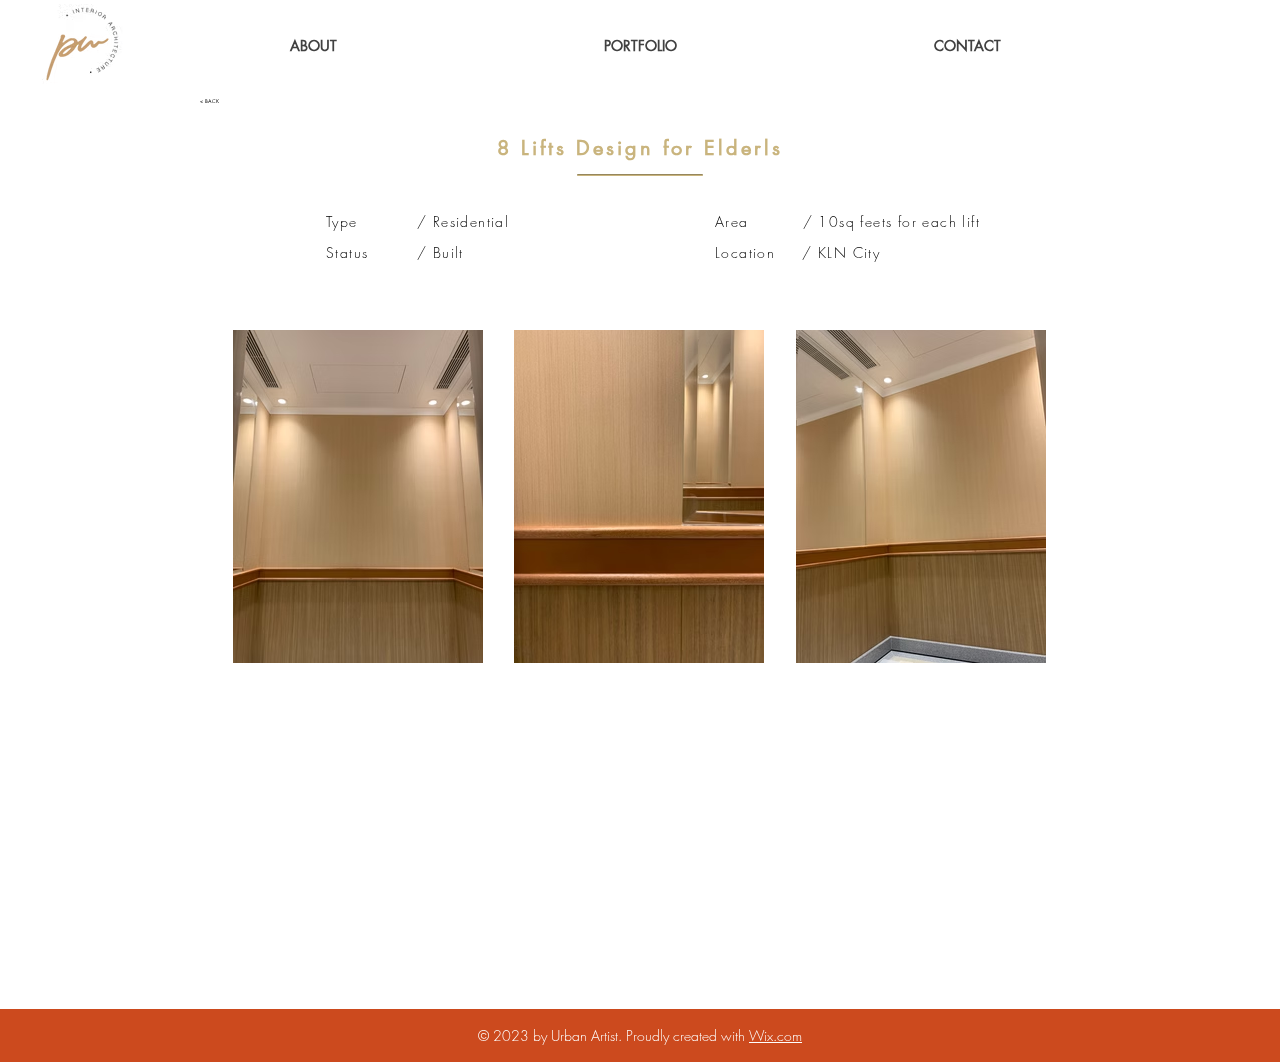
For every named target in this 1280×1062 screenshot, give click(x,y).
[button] (640, 45)
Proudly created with (687, 1035)
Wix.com (775, 1035)
